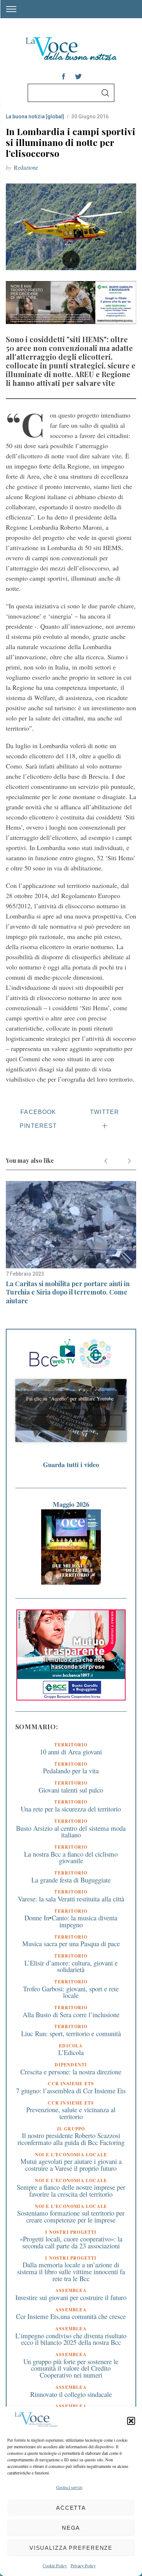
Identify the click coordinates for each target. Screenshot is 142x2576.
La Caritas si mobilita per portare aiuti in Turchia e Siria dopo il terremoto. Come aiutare (68, 1292)
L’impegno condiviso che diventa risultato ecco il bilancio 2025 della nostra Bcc (71, 2339)
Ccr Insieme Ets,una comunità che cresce (71, 2316)
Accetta (71, 2508)
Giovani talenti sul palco (71, 1790)
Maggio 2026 (71, 1504)
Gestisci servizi (69, 2487)
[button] (131, 2421)
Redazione (26, 167)
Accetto (71, 1421)
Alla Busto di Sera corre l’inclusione (71, 2014)
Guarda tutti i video (71, 1465)
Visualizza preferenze (71, 2548)
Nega (71, 2528)
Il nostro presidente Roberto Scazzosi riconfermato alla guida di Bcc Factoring (71, 2139)
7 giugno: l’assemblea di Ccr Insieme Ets (71, 2091)
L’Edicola (71, 2052)
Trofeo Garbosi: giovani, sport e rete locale (71, 1992)
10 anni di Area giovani (71, 1752)
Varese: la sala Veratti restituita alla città (71, 1899)
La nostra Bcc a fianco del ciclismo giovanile (71, 1857)
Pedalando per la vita (71, 1771)
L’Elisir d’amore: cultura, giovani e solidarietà (71, 1966)
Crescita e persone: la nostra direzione (71, 2072)
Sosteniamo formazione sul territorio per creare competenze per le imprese (71, 2216)
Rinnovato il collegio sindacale (71, 2394)
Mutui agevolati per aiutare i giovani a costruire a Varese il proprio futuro (71, 2165)
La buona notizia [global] (35, 116)
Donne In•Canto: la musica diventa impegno (71, 1921)
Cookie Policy (55, 2565)
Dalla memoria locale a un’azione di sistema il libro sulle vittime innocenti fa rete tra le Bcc (71, 2271)
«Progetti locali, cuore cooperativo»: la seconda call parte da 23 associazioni (71, 2242)
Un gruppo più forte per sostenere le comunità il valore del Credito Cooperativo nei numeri (71, 2368)
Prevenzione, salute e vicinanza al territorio (71, 2113)
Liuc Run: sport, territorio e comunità (71, 2033)
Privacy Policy (83, 2565)
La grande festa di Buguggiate (71, 1880)
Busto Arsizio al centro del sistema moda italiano (71, 1832)
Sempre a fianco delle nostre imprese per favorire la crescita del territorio (71, 2190)
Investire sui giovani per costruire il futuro (71, 2297)
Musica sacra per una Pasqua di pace (71, 1943)
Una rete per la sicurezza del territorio (71, 1809)
